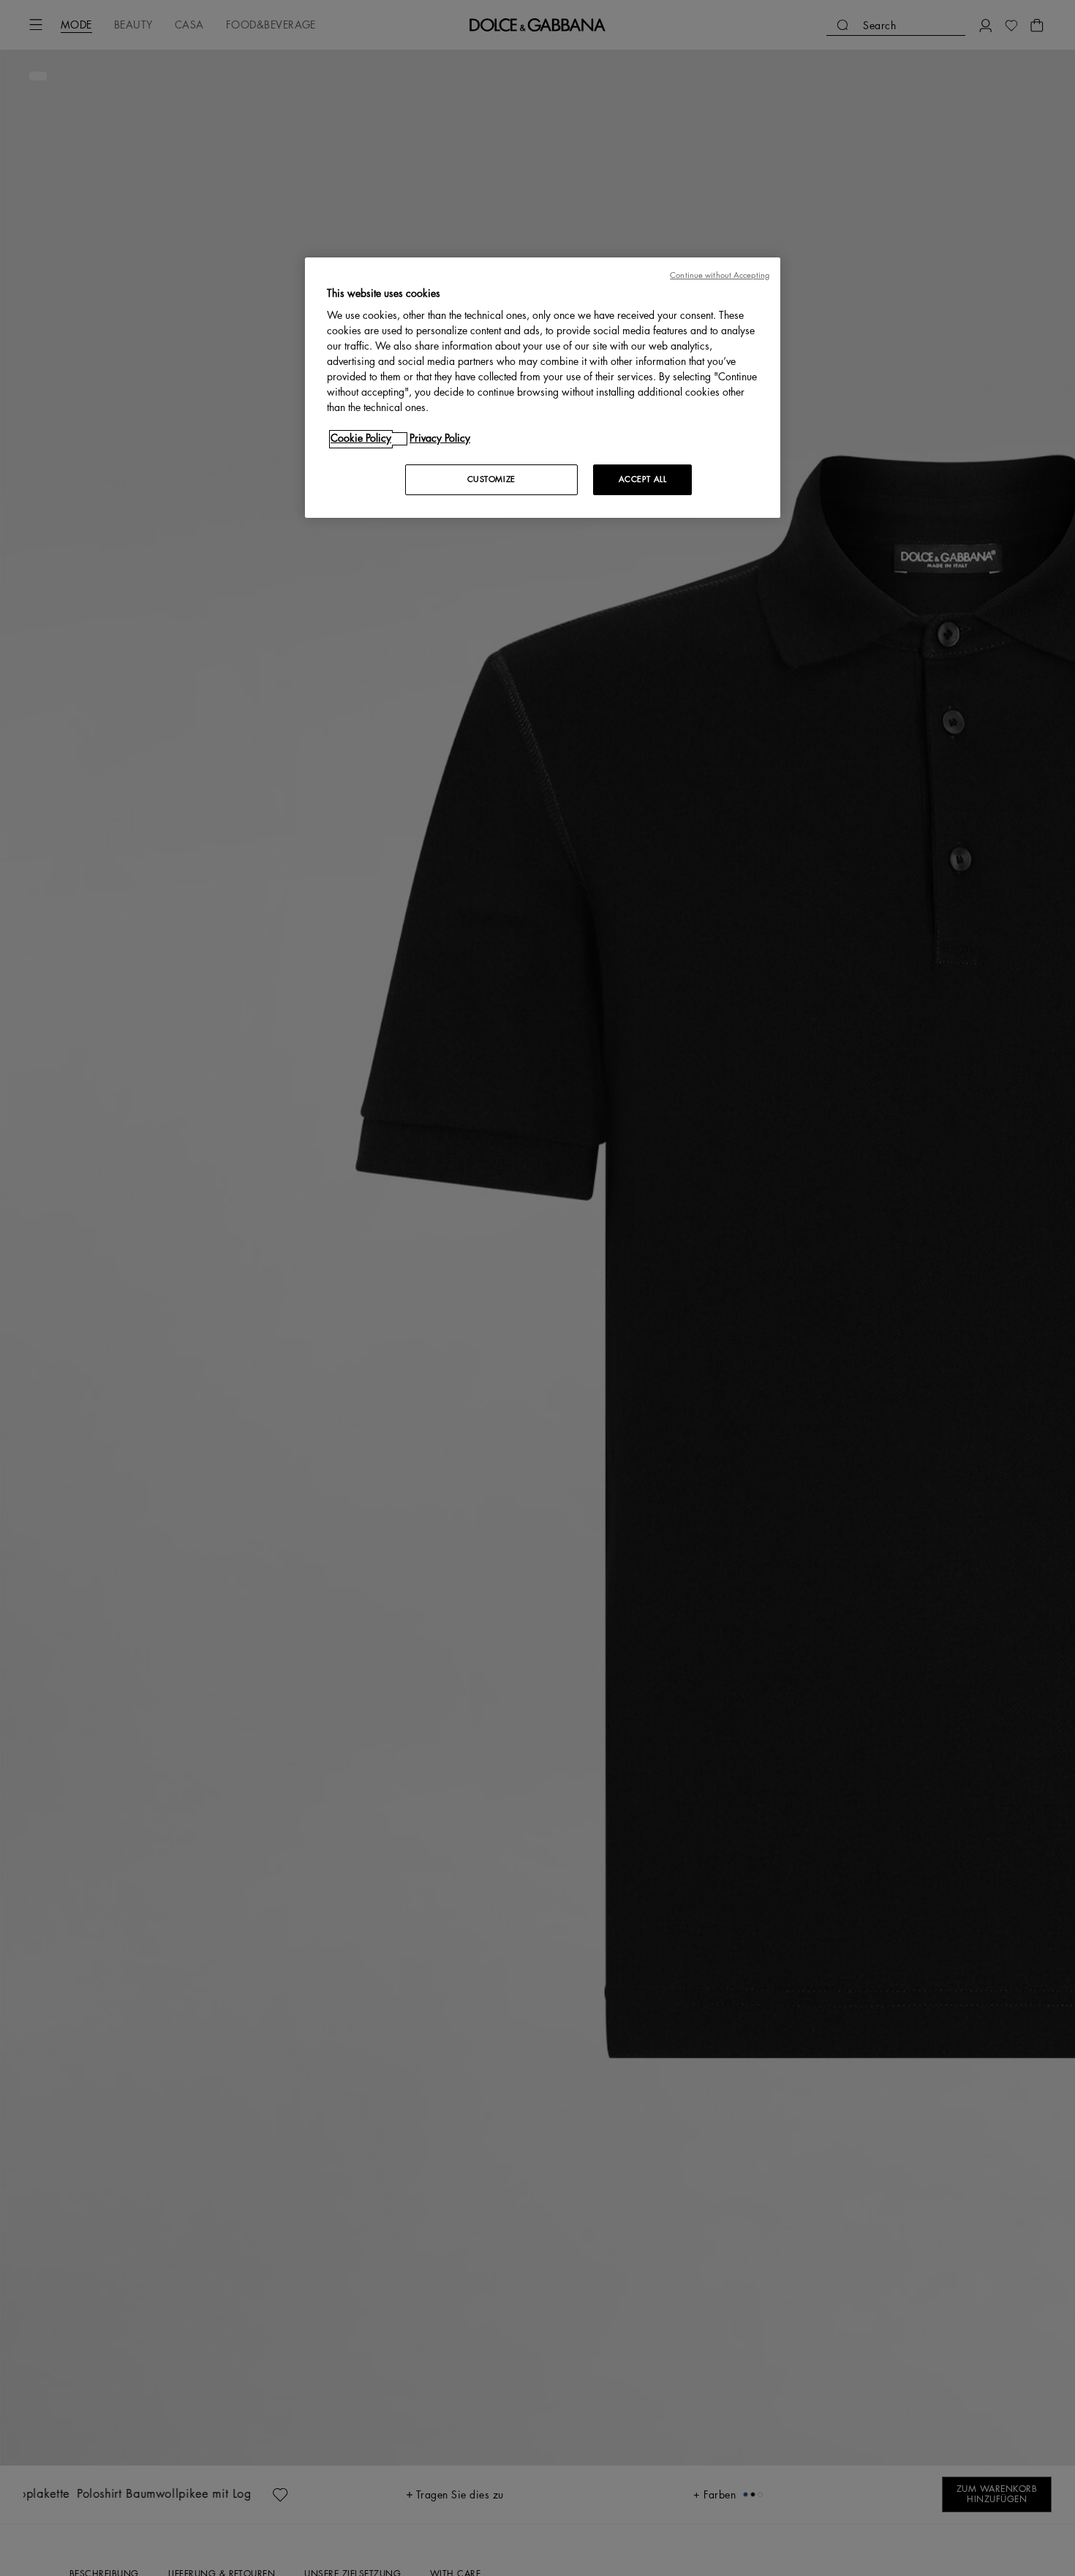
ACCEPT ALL (643, 480)
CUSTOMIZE (491, 480)
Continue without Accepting (720, 275)
